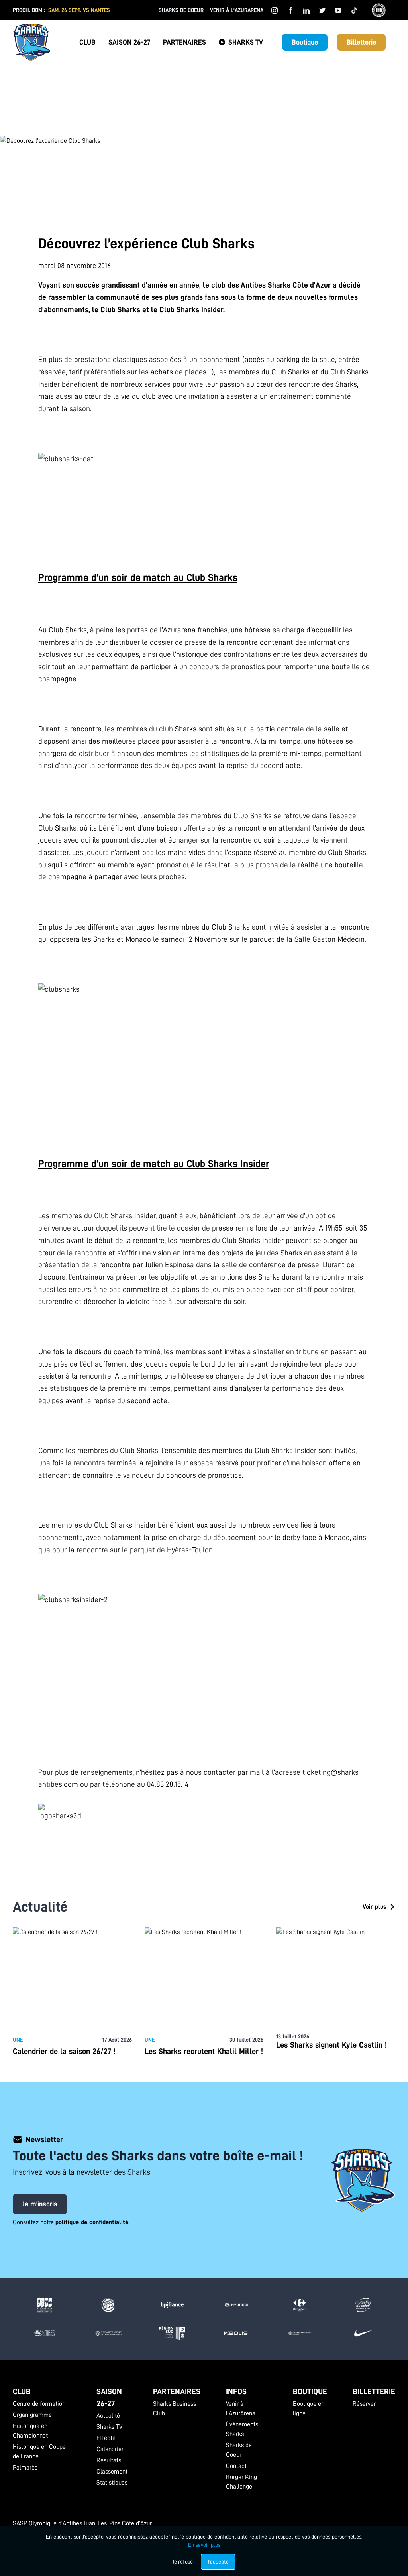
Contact (236, 2466)
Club (87, 42)
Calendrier (110, 2449)
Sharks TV (246, 42)
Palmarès (25, 2468)
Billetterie (361, 42)
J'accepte (218, 2562)
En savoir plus (204, 2545)
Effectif (106, 2438)
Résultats (109, 2460)
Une (18, 2040)
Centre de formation (39, 2404)
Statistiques (112, 2483)
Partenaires (184, 42)
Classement (112, 2472)
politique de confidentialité (92, 2222)
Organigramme (32, 2415)
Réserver (364, 2404)
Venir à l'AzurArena (237, 10)
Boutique (305, 42)
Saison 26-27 (129, 42)
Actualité (108, 2416)
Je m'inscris (40, 2204)
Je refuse (183, 2562)
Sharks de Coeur (181, 10)
